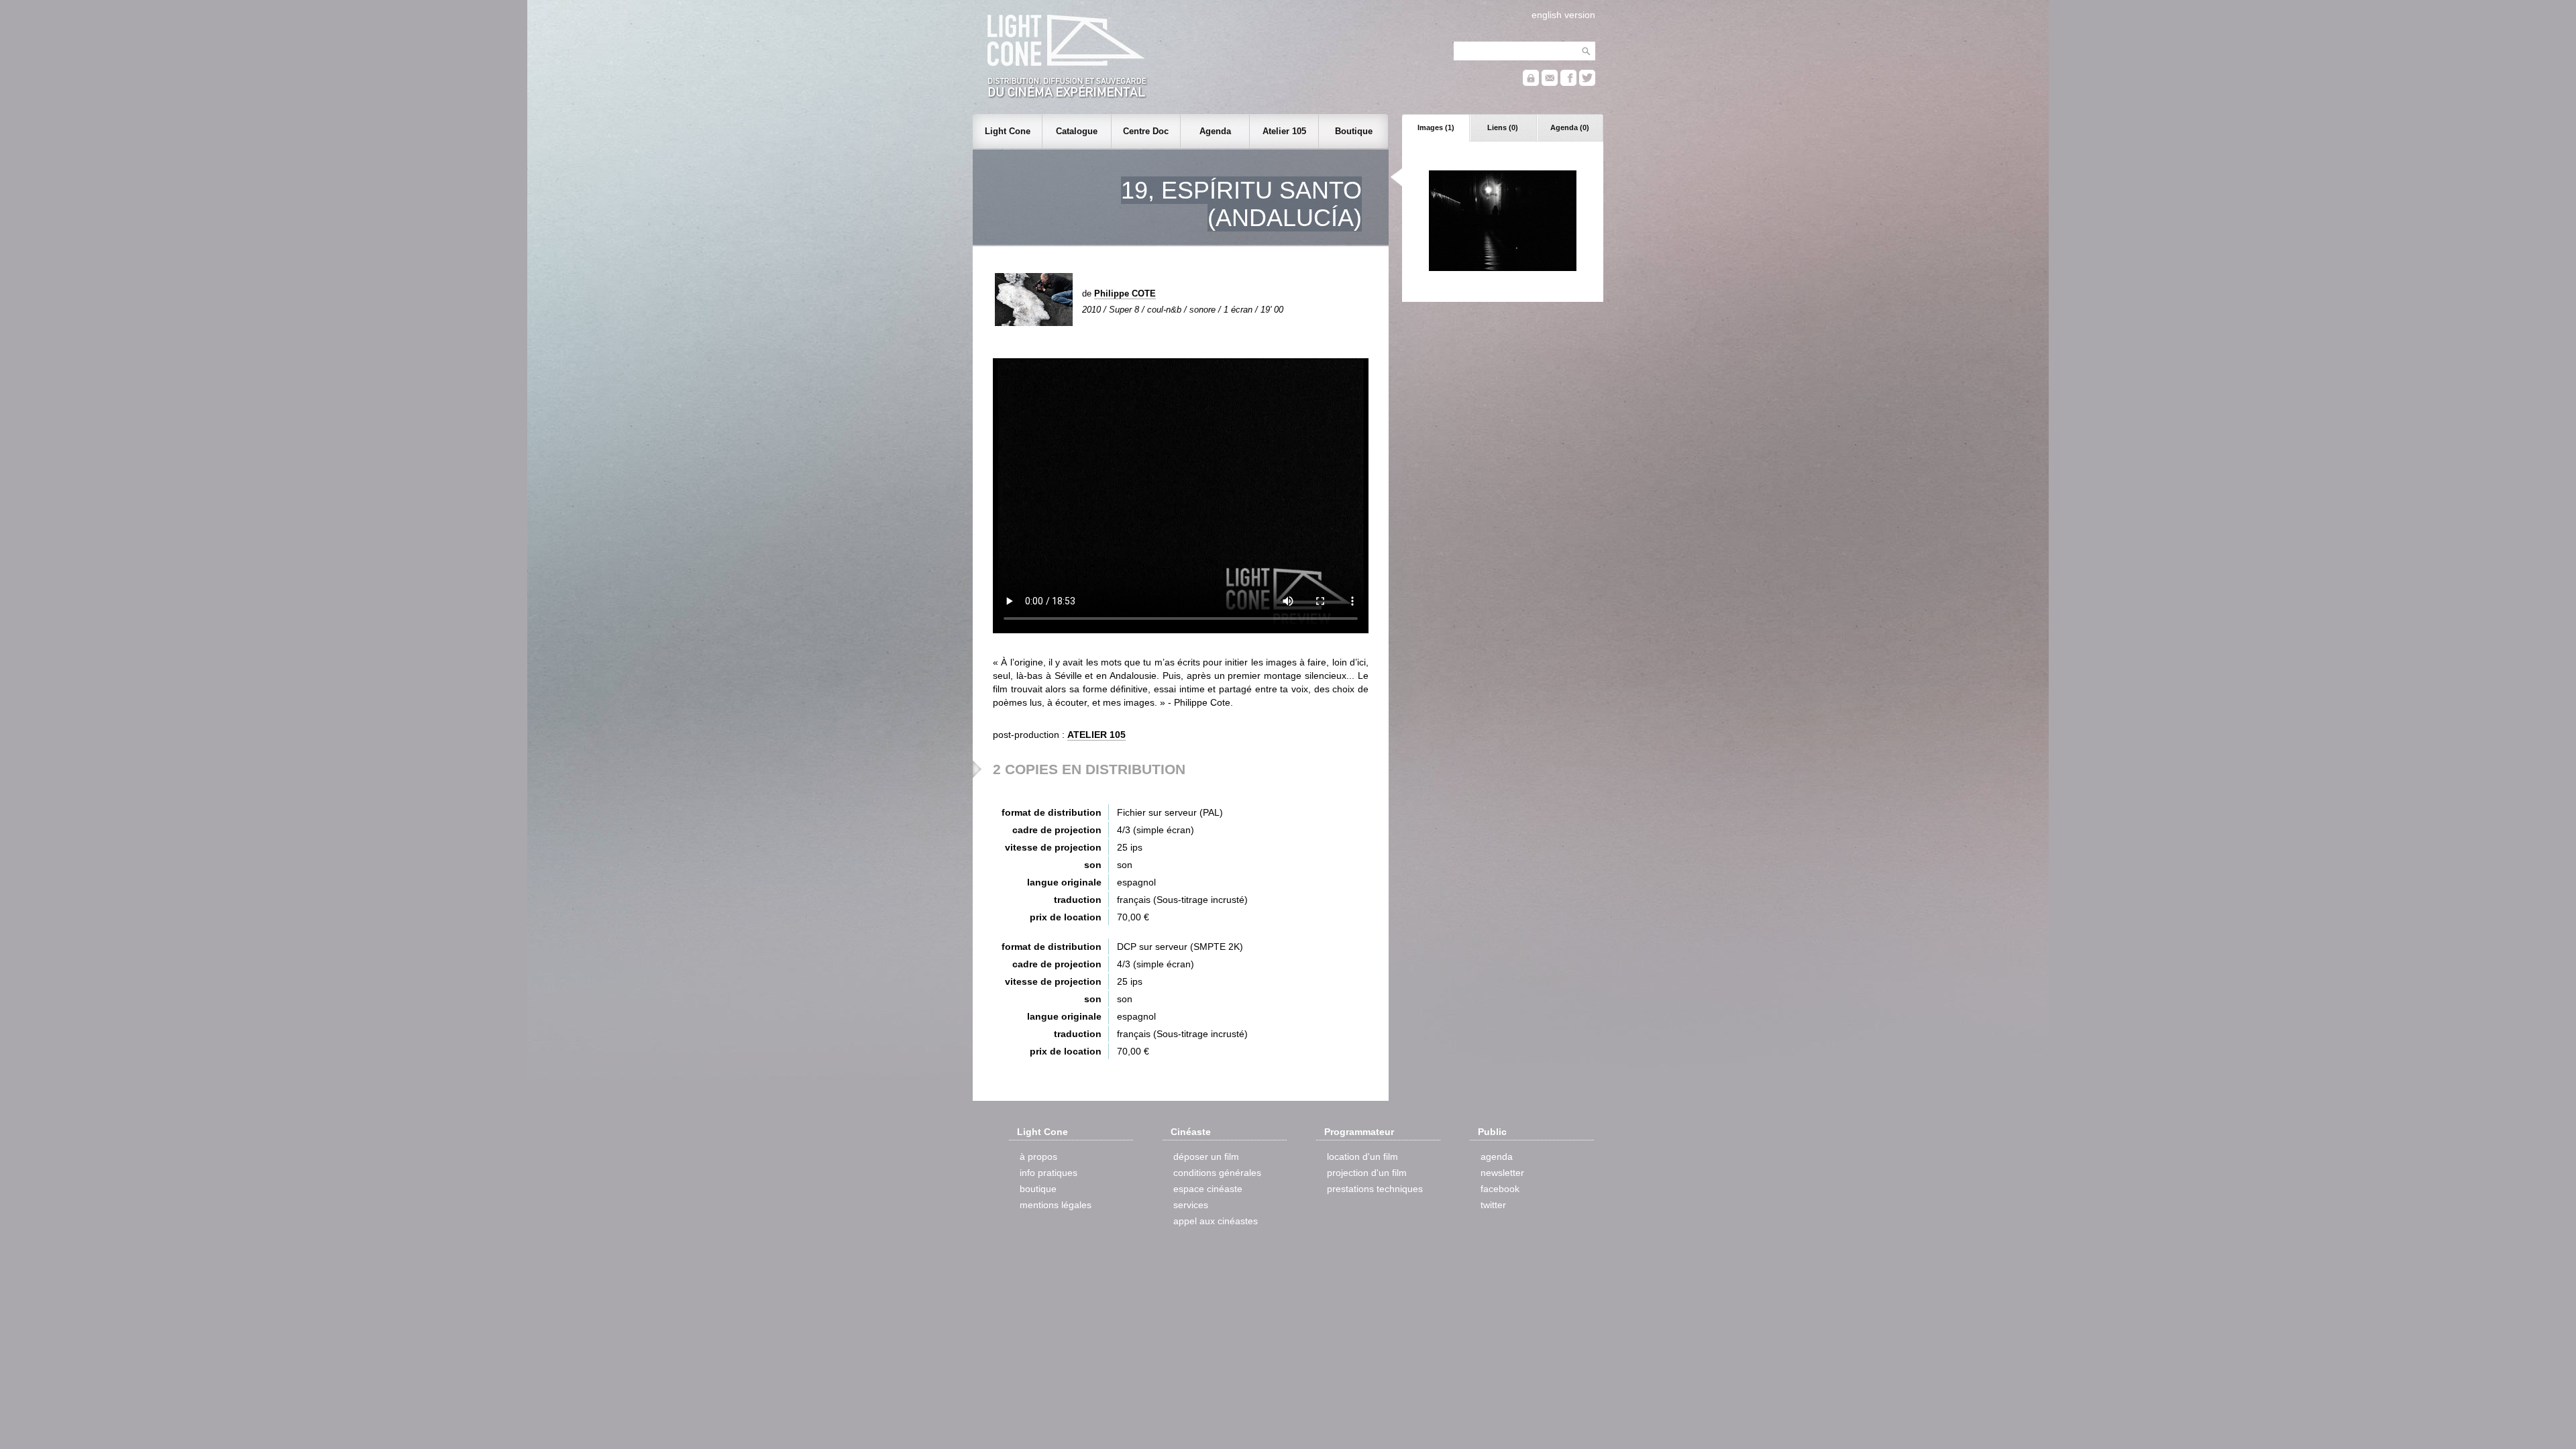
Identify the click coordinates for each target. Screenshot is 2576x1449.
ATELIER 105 (1096, 735)
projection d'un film (1367, 1173)
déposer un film (1206, 1157)
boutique (1038, 1189)
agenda (1497, 1157)
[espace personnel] (1531, 83)
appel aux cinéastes (1216, 1221)
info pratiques (1049, 1173)
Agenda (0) (1570, 127)
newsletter (1502, 1173)
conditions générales (1217, 1173)
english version (1563, 15)
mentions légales (1056, 1205)
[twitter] (1587, 83)
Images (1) (1436, 127)
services (1191, 1205)
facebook (1500, 1189)
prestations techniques (1375, 1189)
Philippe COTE (1125, 293)
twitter (1493, 1205)
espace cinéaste (1208, 1189)
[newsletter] (1550, 83)
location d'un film (1362, 1157)
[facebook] (1568, 83)
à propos (1038, 1157)
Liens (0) (1503, 127)
